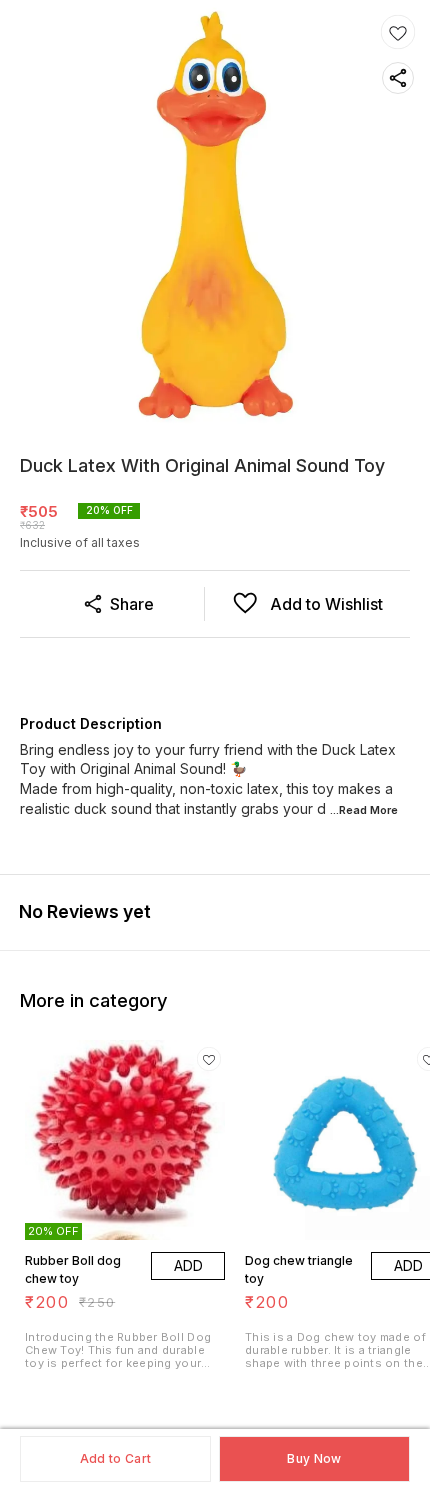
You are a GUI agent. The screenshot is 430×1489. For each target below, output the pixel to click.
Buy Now (314, 1458)
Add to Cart (115, 1458)
